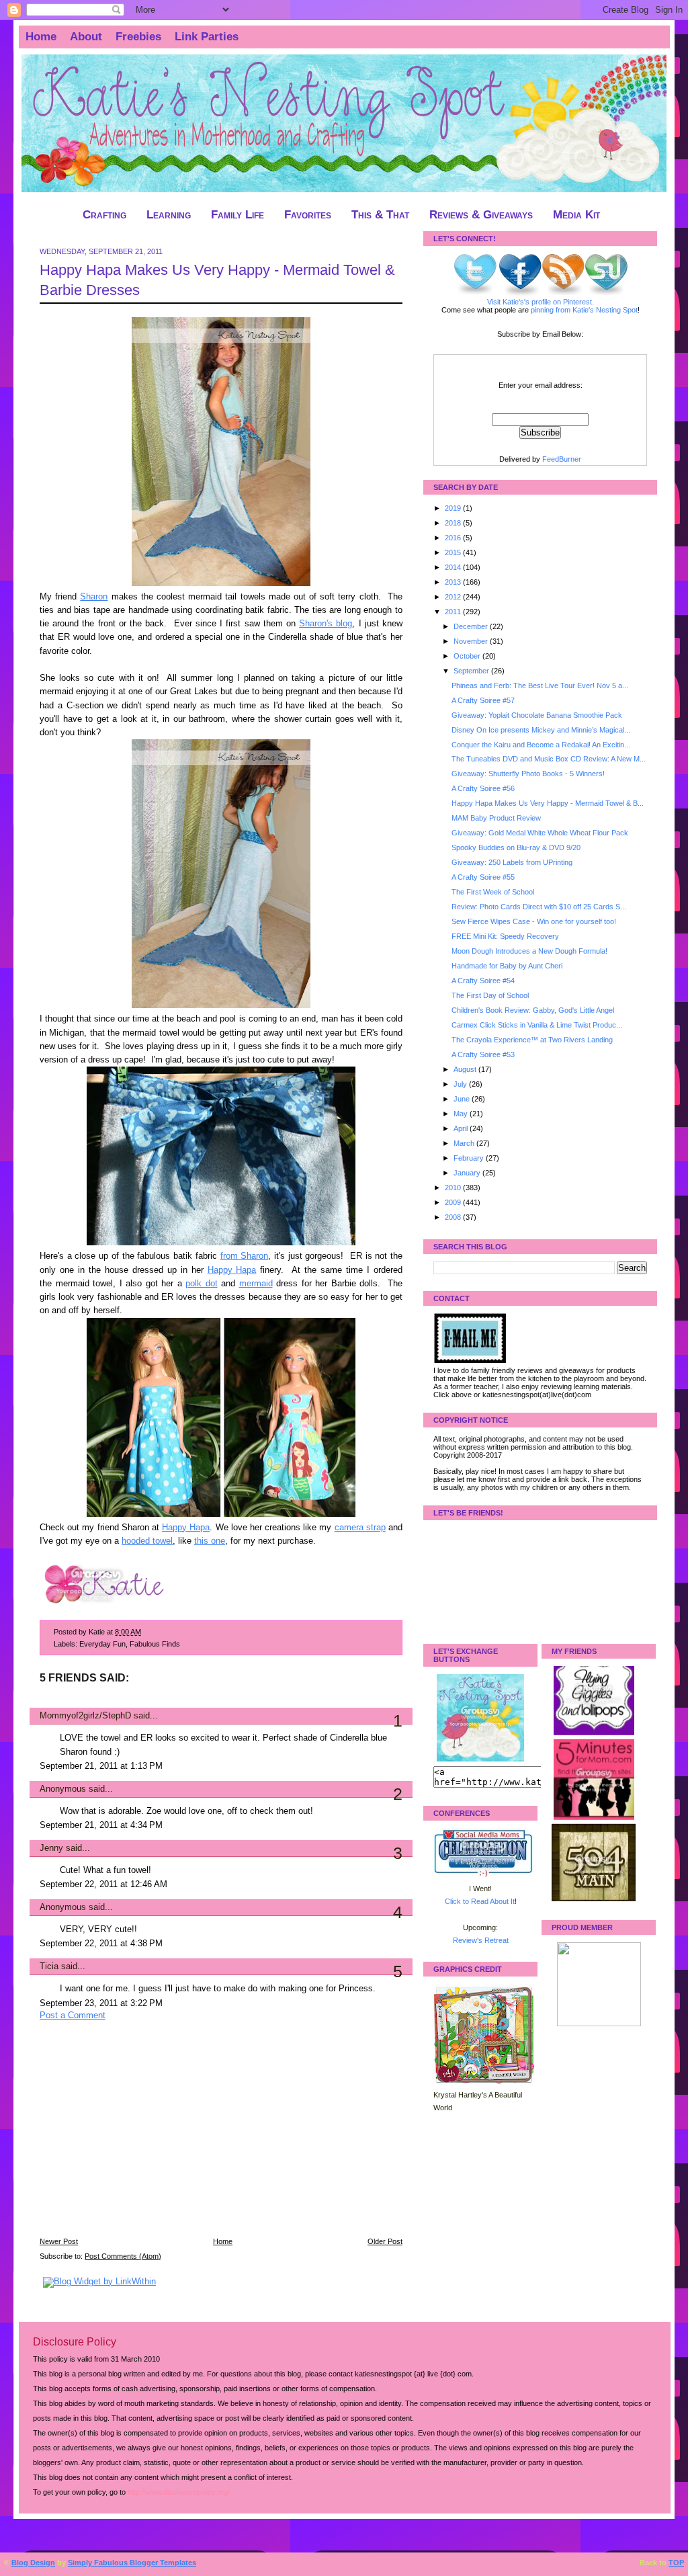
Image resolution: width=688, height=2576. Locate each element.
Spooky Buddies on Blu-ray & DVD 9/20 (516, 847)
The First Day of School (490, 995)
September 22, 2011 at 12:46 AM (103, 1884)
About (86, 37)
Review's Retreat (481, 1940)
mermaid (256, 1284)
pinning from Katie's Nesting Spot (584, 310)
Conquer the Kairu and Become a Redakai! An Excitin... (541, 745)
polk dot (202, 1284)
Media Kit (576, 215)
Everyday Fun (102, 1644)
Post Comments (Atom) (123, 2256)
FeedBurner (562, 459)
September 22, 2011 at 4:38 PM (101, 1944)
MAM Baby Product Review (496, 818)
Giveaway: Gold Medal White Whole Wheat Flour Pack (540, 833)
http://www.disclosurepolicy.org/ (179, 2492)
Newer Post (59, 2241)
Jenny (51, 1848)
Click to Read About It (480, 1901)
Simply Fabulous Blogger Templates (132, 2563)
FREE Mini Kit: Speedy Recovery (505, 936)
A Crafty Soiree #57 (483, 700)
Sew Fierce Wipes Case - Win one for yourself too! (534, 921)
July (461, 1084)
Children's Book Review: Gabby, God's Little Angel (533, 1010)
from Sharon (245, 1256)
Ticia (49, 1966)
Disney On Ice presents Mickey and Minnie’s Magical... (541, 730)
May (462, 1114)
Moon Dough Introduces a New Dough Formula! (529, 951)
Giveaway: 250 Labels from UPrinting (512, 862)
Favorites (308, 215)
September (472, 671)
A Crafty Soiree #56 (483, 788)
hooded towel (147, 1541)
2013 (454, 582)
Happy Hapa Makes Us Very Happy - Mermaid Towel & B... (548, 803)
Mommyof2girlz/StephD (85, 1716)
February (470, 1158)
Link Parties (207, 37)
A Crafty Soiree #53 (483, 1054)
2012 (454, 597)
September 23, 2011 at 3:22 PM (101, 2003)
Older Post (385, 2241)
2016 (454, 538)
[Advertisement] (140, 2138)
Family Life (238, 215)
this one (210, 1541)
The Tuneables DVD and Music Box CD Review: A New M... (549, 759)
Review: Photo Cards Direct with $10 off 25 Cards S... (539, 907)
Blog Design (33, 2563)
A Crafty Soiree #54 (483, 981)
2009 (454, 1202)
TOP (676, 2563)
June (463, 1099)
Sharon (94, 597)
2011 (454, 612)
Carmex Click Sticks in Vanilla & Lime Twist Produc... (537, 1025)
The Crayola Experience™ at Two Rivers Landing (532, 1040)
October (468, 656)
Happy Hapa (232, 1270)
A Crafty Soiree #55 (483, 877)
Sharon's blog (326, 624)
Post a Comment (73, 2016)
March (465, 1143)
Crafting (104, 215)
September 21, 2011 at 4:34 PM (101, 1825)
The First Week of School (493, 892)
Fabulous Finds (155, 1644)
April (462, 1128)
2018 (454, 523)
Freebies (138, 37)
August (466, 1069)
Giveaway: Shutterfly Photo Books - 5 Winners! (528, 774)
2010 (454, 1188)
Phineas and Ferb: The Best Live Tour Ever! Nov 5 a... (540, 685)
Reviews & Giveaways (481, 215)
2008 (454, 1217)
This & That (380, 215)
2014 (454, 567)
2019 (454, 508)
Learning (169, 215)
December (472, 626)
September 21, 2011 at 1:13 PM (101, 1766)
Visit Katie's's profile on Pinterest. (541, 302)
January (468, 1173)
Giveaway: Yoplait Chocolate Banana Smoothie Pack (537, 715)
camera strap (360, 1528)
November (472, 641)
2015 (454, 552)
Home (41, 37)
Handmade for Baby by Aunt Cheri (507, 966)
